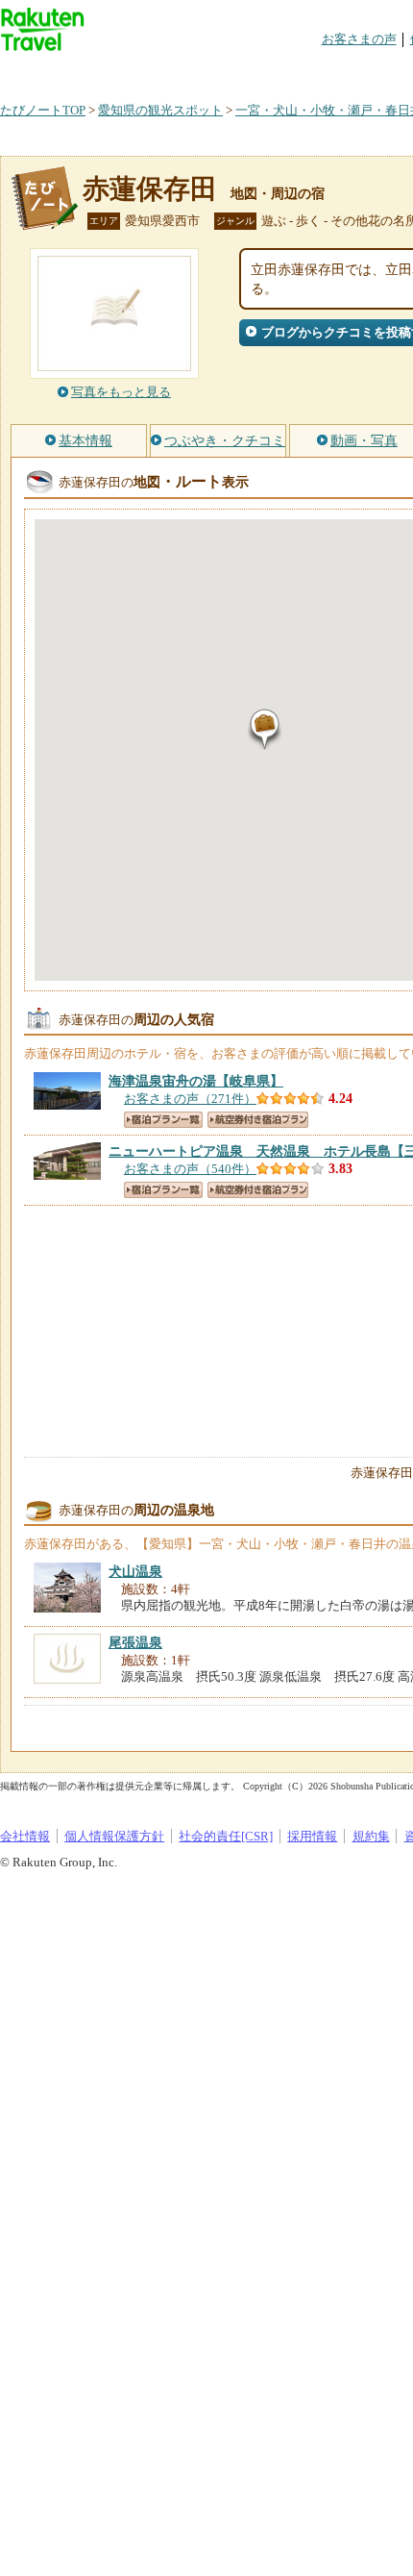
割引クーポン (304, 72)
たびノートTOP (43, 110)
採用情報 (312, 1836)
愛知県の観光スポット (160, 110)
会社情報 (25, 1836)
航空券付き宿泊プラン (258, 1120)
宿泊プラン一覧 (163, 1120)
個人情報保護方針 (114, 1836)
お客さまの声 (359, 39)
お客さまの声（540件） (190, 1169)
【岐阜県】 (196, 1081)
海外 (146, 72)
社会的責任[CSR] (226, 1836)
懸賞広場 (225, 72)
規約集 (371, 1836)
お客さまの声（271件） (190, 1099)
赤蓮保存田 (150, 189)
